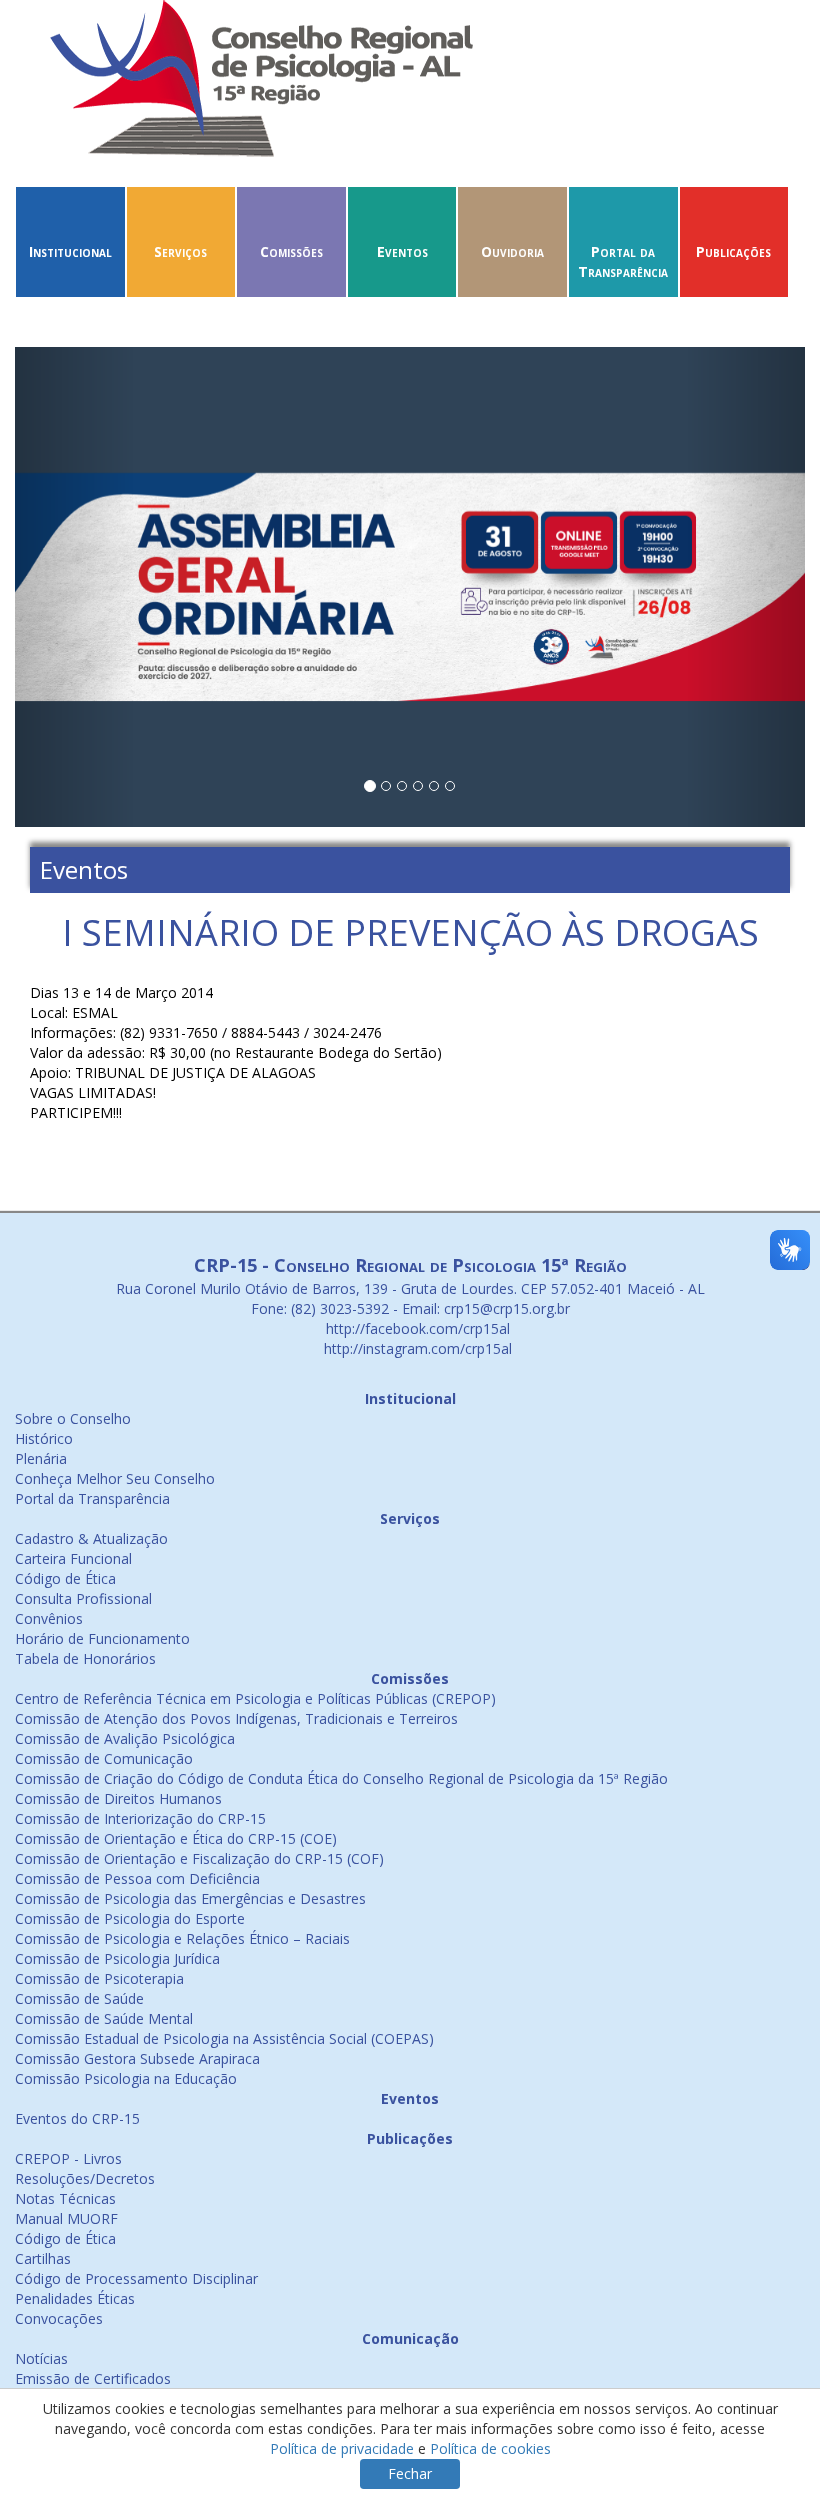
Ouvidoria (512, 251)
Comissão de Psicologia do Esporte (130, 1918)
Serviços (180, 251)
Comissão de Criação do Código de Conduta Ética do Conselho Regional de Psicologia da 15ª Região (341, 1778)
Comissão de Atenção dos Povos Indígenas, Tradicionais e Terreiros (236, 1718)
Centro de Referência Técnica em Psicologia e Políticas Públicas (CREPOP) (255, 1698)
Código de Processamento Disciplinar (136, 2278)
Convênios (49, 1618)
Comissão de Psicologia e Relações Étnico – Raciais (182, 1938)
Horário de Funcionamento (102, 1638)
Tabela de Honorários (85, 1658)
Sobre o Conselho (73, 1418)
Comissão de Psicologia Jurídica (117, 1958)
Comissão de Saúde (79, 1998)
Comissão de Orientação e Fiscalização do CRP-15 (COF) (199, 1858)
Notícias (41, 2358)
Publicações (733, 251)
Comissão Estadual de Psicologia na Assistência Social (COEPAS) (224, 2038)
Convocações (59, 2318)
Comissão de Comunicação (104, 1758)
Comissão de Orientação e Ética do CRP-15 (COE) (176, 1838)
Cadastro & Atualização (91, 1538)
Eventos (402, 251)
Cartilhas (43, 2258)
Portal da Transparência (623, 261)
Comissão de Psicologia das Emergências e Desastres (190, 1898)
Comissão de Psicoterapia (99, 1978)
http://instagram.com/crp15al (416, 1348)
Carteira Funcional (73, 1558)
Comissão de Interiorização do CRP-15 (140, 1818)
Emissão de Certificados (93, 2378)
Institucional (70, 251)
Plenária (41, 1458)
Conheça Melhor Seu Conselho (115, 1478)
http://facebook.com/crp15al (416, 1328)
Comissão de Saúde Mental (104, 2018)
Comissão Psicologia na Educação (126, 2078)
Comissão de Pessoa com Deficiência (137, 1878)
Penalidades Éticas (75, 2298)
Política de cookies (490, 2448)
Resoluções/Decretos (85, 2178)
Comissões (291, 251)
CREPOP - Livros (68, 2158)
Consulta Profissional (83, 1598)
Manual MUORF (66, 2218)
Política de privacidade (342, 2448)
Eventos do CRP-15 (77, 2118)
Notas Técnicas (65, 2198)
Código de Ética (65, 1578)
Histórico (44, 1438)
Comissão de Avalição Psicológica (125, 1738)
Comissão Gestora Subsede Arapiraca (137, 2058)
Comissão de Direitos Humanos (118, 1798)
